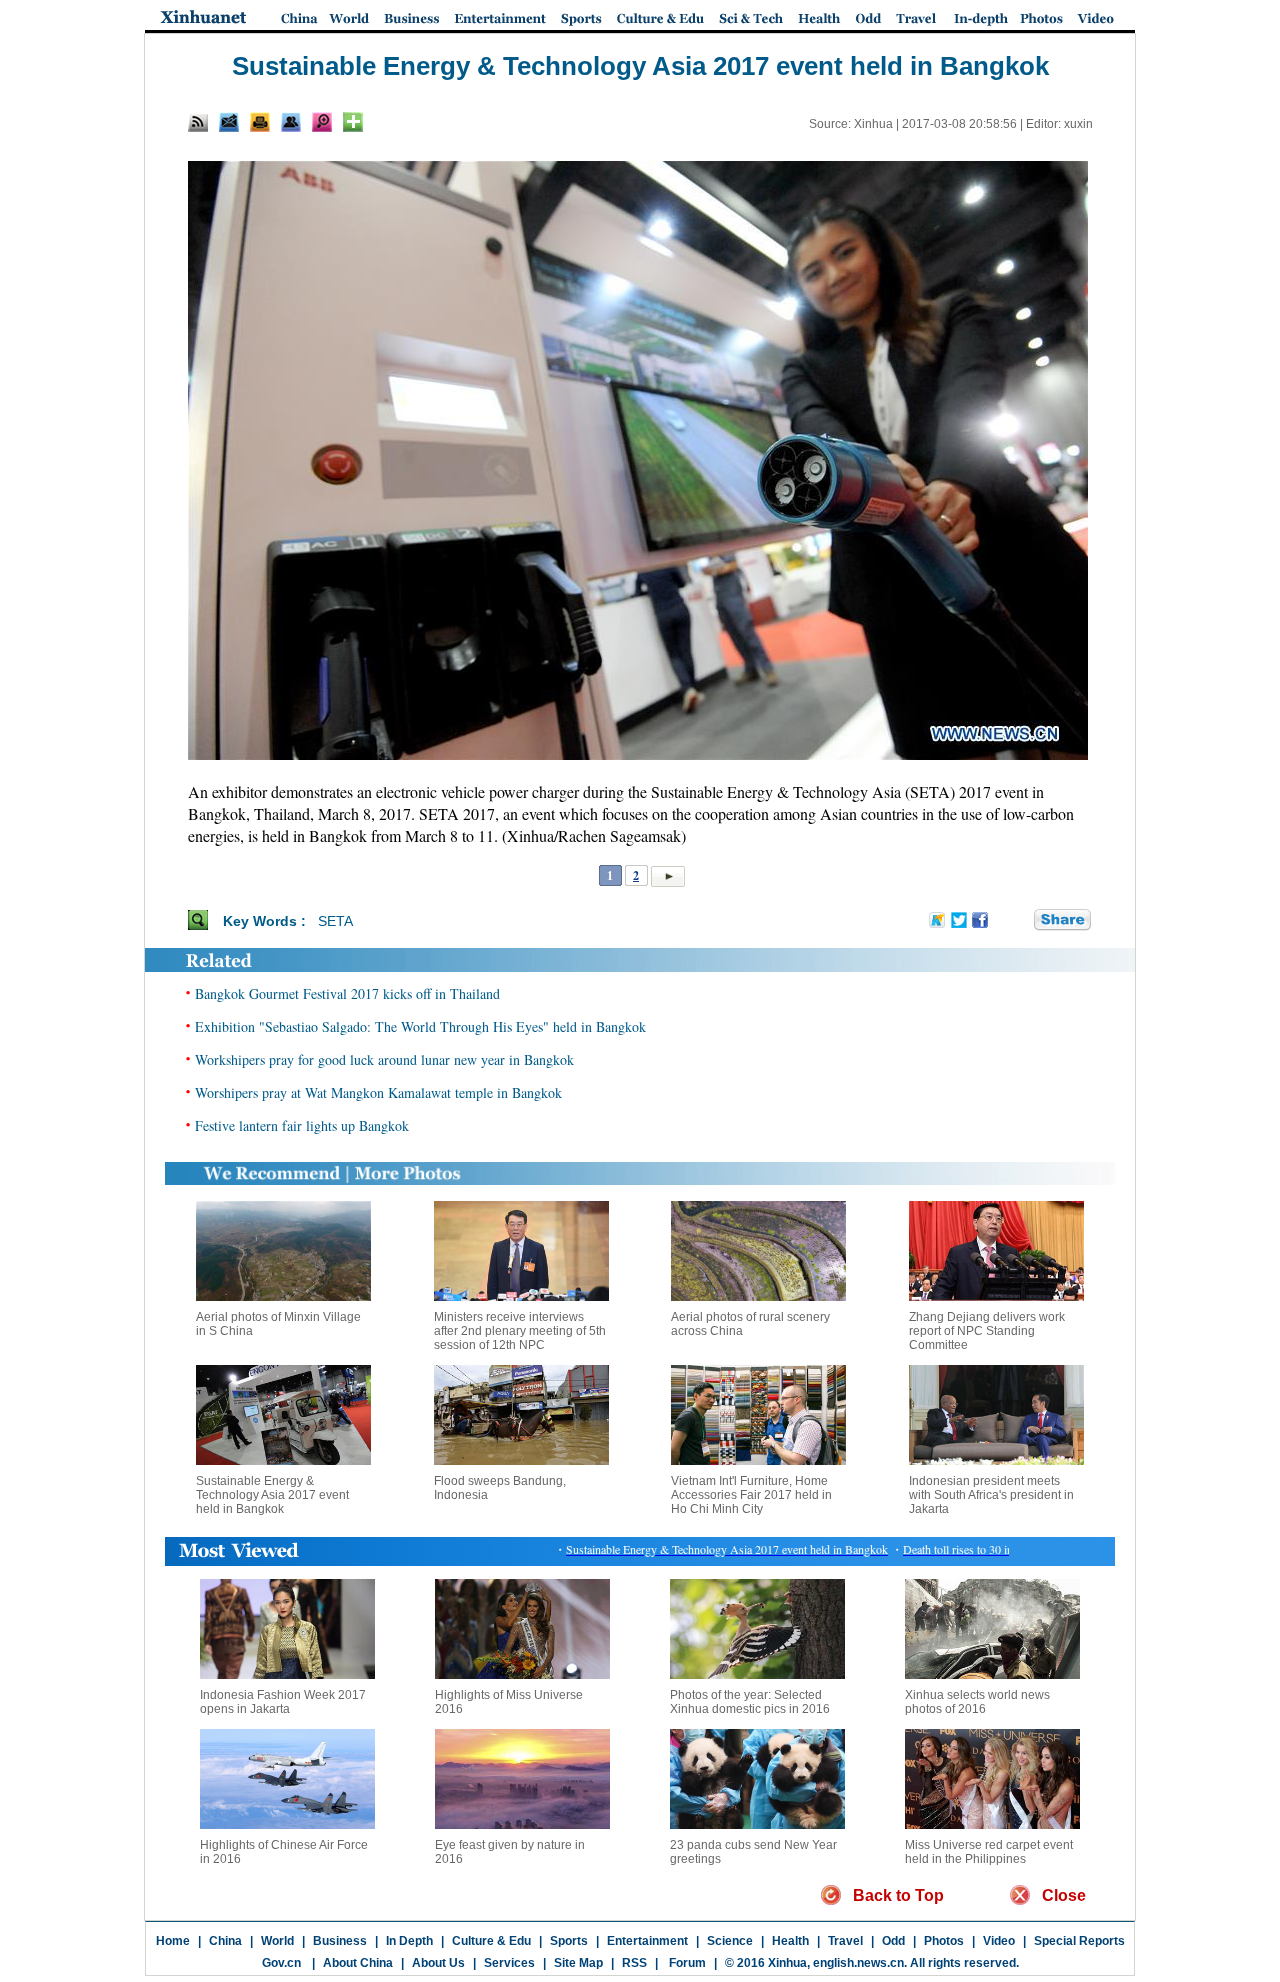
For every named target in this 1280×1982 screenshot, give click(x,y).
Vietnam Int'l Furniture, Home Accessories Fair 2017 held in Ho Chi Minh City (751, 1495)
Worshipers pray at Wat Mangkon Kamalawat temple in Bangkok (378, 1092)
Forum (686, 1963)
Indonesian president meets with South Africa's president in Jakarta (991, 1495)
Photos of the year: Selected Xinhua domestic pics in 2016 (750, 1702)
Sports (569, 1941)
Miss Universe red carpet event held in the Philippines (989, 1852)
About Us (438, 1963)
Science (730, 1941)
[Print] (260, 122)
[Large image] (322, 122)
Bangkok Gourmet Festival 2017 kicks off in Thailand (347, 993)
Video (999, 1941)
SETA (335, 921)
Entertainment (647, 1941)
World (277, 1941)
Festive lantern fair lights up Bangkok (302, 1125)
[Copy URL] (291, 122)
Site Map (578, 1963)
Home (173, 1941)
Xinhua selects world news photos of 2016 (977, 1702)
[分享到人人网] (1020, 920)
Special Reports (1079, 1941)
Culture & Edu (491, 1941)
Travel (845, 1941)
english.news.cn (858, 1963)
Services (509, 1963)
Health (790, 1941)
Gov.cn (281, 1963)
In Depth (409, 1941)
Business (340, 1941)
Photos (944, 1941)
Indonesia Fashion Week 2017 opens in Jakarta (283, 1702)
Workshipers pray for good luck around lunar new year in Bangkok (384, 1059)
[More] (353, 122)
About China (358, 1963)
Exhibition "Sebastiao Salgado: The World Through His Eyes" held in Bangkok (420, 1026)
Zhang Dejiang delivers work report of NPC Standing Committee (987, 1331)
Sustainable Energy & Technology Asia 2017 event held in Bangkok (272, 1495)
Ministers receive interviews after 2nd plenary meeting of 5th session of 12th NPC (520, 1331)
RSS (634, 1963)
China (225, 1941)
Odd (893, 1941)
